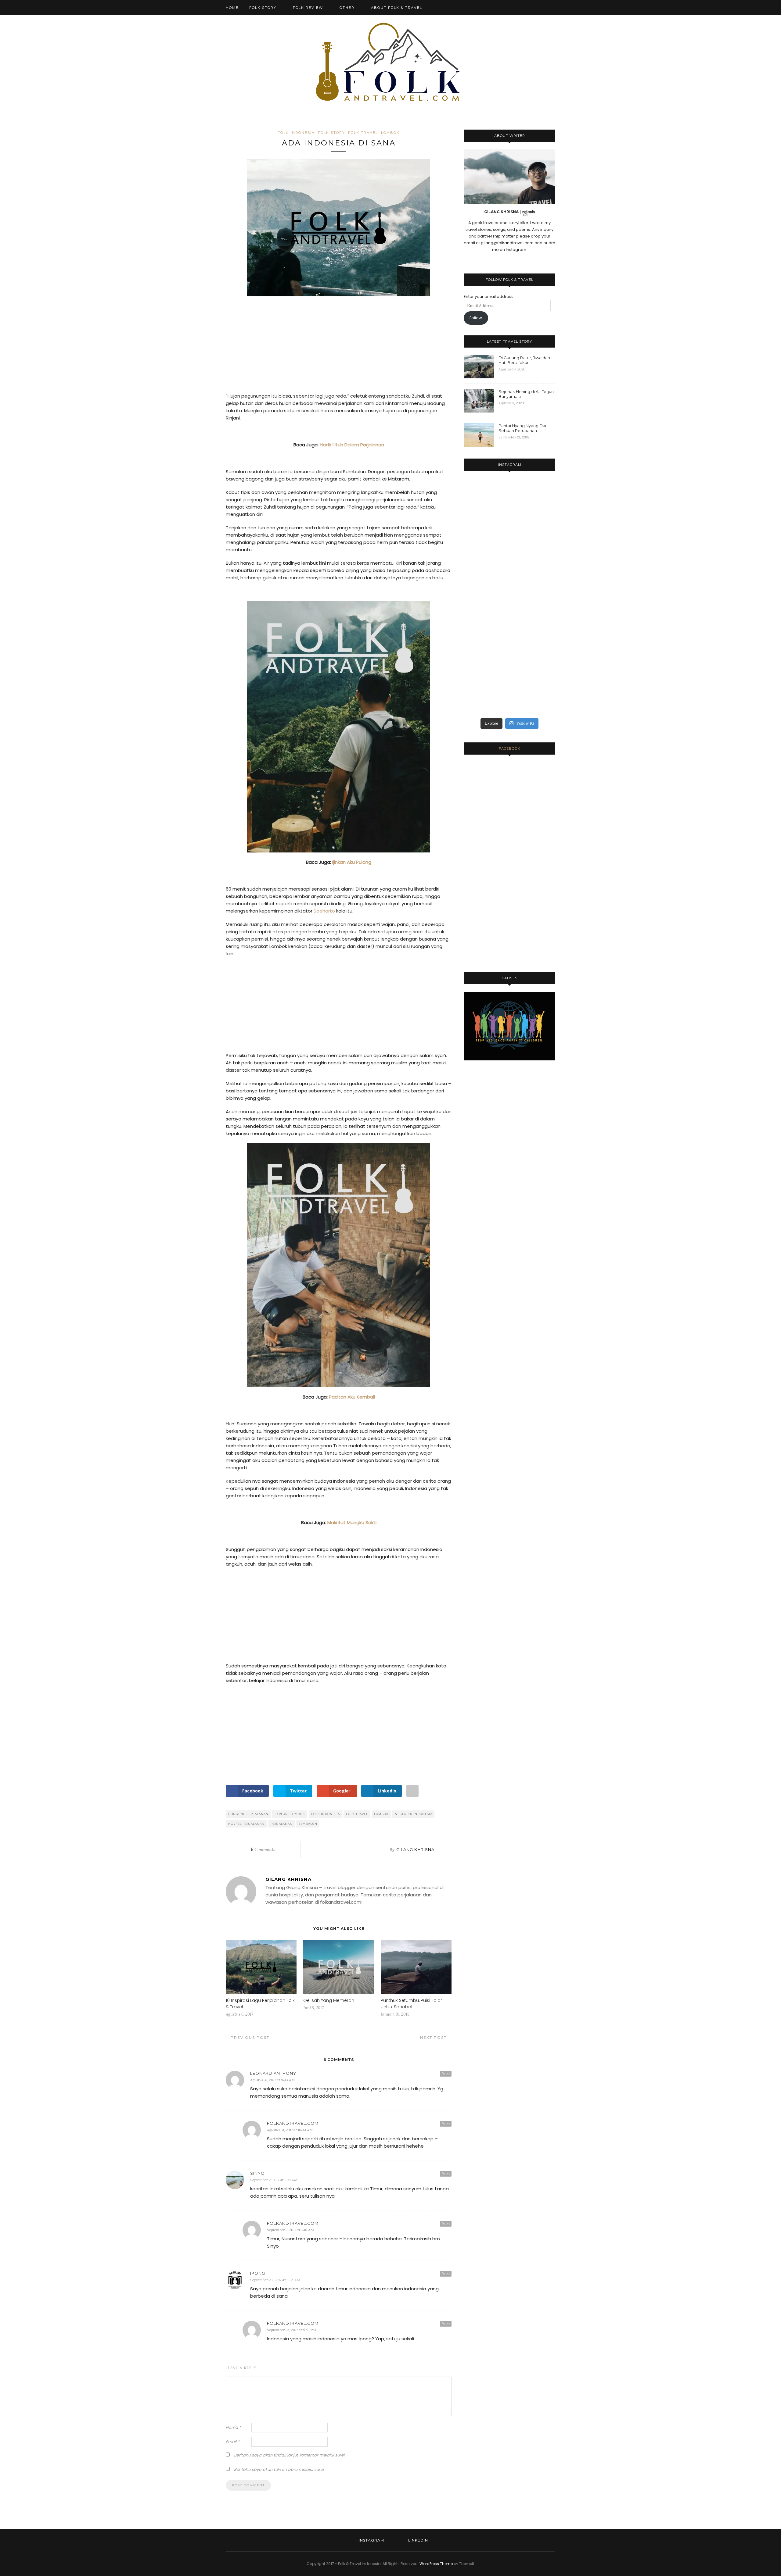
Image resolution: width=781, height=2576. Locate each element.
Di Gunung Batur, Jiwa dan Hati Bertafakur (524, 360)
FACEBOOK (509, 749)
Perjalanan (282, 1824)
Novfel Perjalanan (246, 1824)
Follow (476, 318)
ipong (258, 2273)
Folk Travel (363, 133)
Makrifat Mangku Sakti (352, 1522)
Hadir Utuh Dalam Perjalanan (352, 445)
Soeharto (324, 911)
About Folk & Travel (397, 8)
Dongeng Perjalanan (248, 1814)
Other (347, 8)
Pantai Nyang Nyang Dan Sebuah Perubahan (523, 428)
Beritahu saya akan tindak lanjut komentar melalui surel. (290, 2455)
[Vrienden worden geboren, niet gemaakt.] (478, 578)
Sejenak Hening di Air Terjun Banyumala (526, 394)
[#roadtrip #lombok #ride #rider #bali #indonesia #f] (541, 647)
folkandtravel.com (293, 2123)
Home (232, 8)
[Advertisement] (339, 347)
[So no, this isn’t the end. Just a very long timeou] (478, 496)
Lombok (390, 133)
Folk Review (308, 8)
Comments (263, 1849)
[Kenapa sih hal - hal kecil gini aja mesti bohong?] (509, 584)
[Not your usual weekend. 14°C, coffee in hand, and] (509, 523)
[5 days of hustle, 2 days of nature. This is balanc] (541, 509)
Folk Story (263, 8)
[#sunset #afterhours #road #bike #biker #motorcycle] (509, 650)
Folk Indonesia (296, 133)
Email (233, 2442)
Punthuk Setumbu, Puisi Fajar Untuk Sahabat (411, 2004)
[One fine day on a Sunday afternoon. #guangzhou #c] (478, 669)
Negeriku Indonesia (414, 1814)
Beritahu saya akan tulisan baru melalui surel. (279, 2469)
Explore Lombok (290, 1814)
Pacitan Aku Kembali (352, 1397)
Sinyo (257, 2173)
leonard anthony (273, 2073)
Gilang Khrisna (415, 1849)
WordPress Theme (436, 2564)
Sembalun (308, 1824)
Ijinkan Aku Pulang (352, 862)
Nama (233, 2427)
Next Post (434, 2037)
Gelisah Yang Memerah (329, 2000)
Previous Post (249, 2037)
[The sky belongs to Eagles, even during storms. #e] (541, 595)
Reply (446, 2073)
